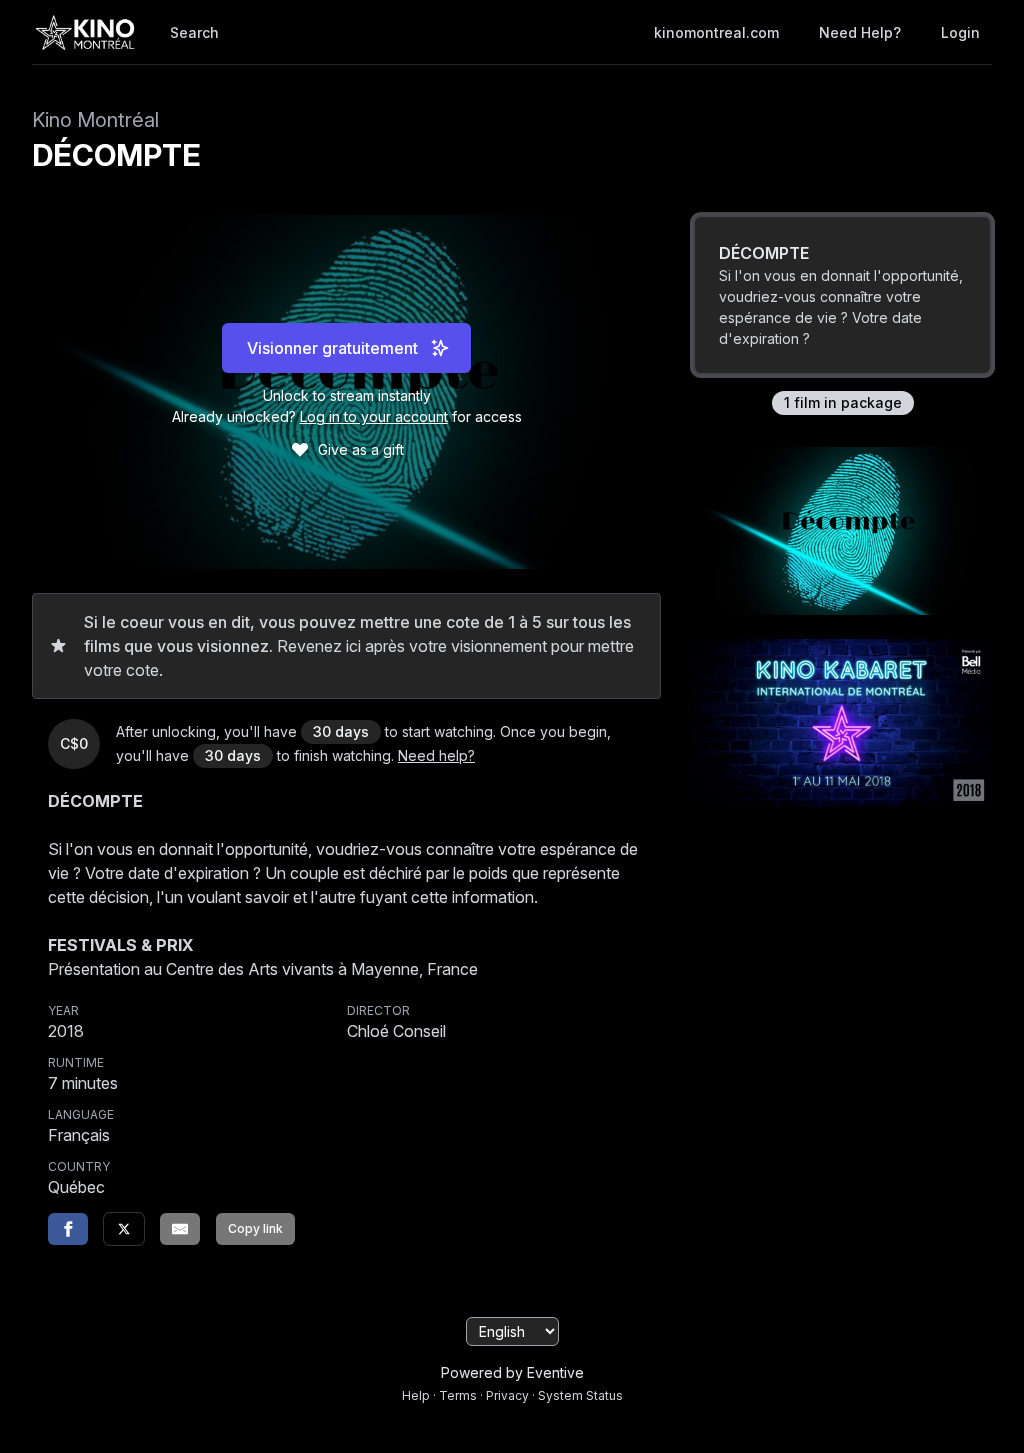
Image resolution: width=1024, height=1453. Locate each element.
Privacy (507, 1395)
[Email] (180, 1229)
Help (416, 1395)
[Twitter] (124, 1229)
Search (194, 32)
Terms (458, 1395)
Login (960, 32)
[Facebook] (68, 1229)
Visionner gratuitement (332, 348)
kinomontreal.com (716, 32)
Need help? (860, 32)
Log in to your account (374, 416)
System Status (580, 1395)
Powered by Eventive (512, 1372)
